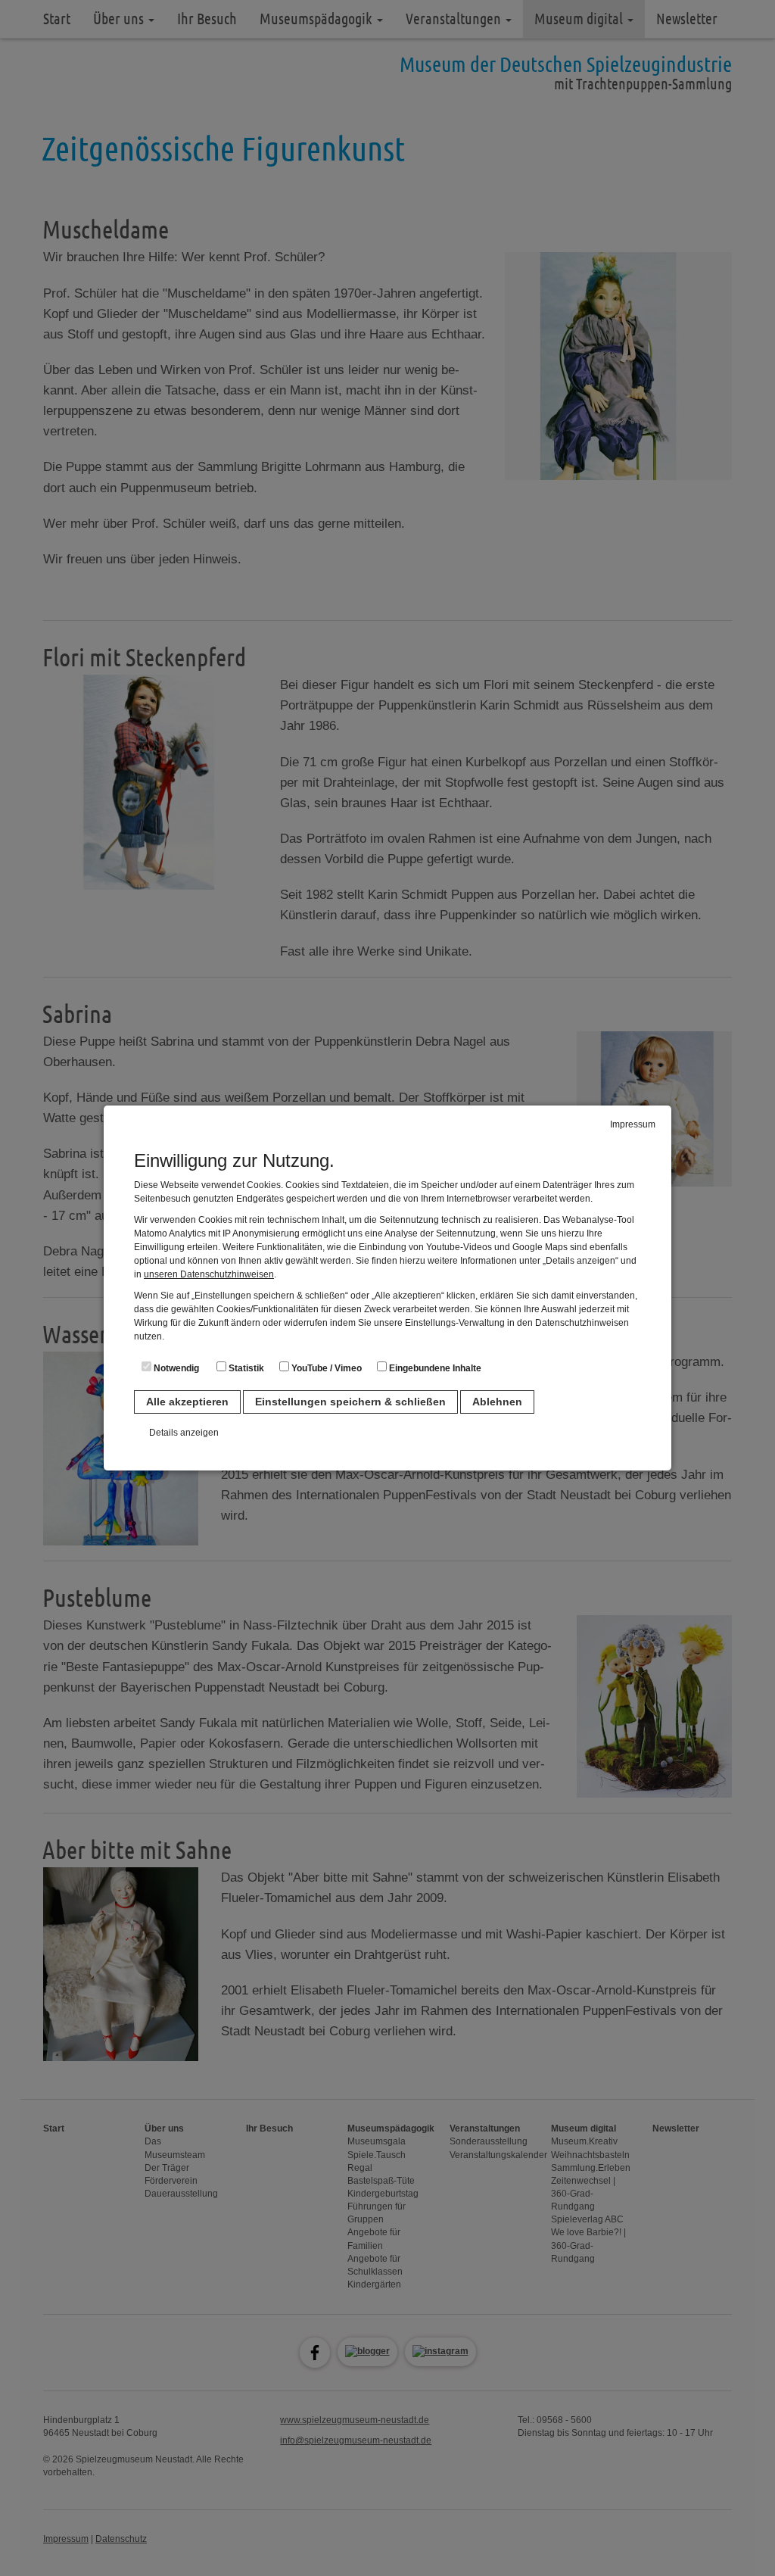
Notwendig (175, 1368)
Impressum (633, 1124)
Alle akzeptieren (187, 1402)
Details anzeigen (184, 1433)
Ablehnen (497, 1402)
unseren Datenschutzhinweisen (209, 1274)
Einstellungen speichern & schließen (350, 1402)
